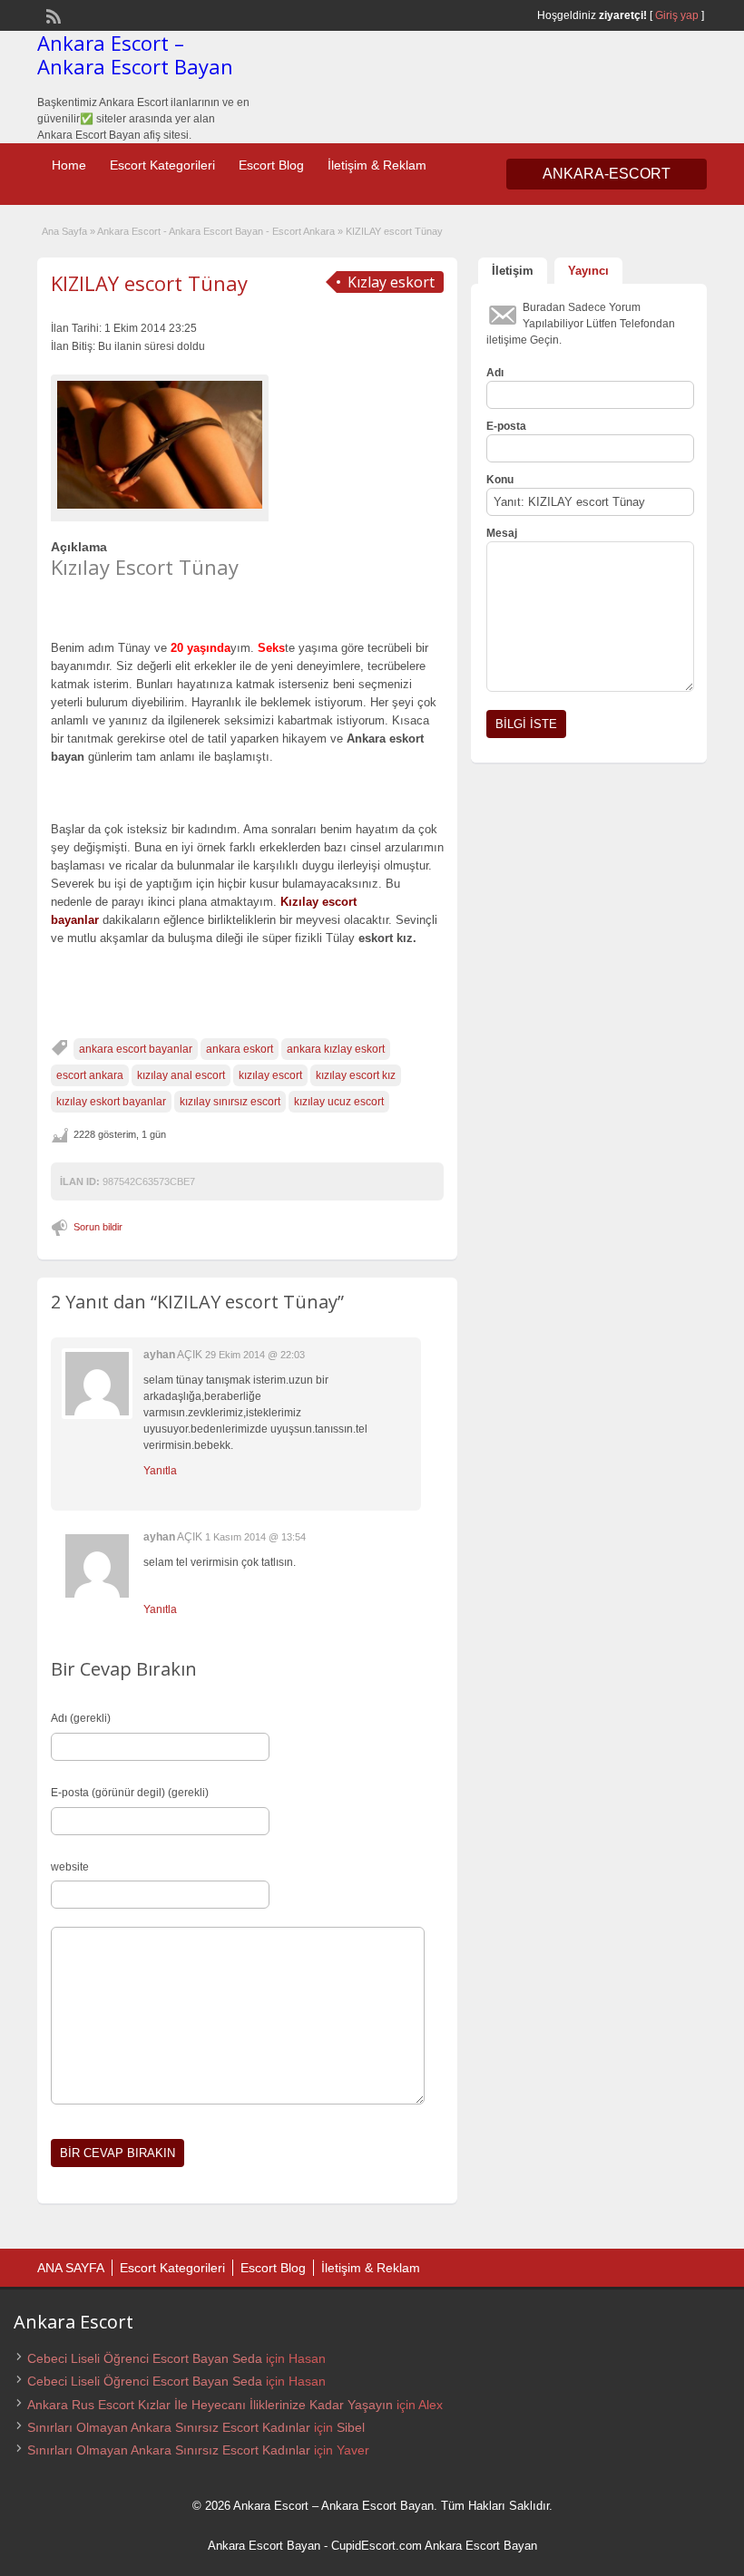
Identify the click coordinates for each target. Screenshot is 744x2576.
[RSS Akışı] (52, 15)
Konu (500, 480)
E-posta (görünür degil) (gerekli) (130, 1793)
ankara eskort (240, 1049)
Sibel (351, 2427)
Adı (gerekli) (81, 1718)
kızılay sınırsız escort (230, 1102)
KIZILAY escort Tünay (149, 283)
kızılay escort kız (356, 1075)
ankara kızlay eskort (336, 1049)
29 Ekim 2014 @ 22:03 (255, 1355)
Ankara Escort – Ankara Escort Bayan (135, 54)
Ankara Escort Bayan (264, 2546)
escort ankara (90, 1075)
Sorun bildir (98, 1227)
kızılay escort (270, 1075)
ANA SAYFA (71, 2268)
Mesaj (502, 533)
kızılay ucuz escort (339, 1102)
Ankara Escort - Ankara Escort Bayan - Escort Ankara (216, 231)
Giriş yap (677, 15)
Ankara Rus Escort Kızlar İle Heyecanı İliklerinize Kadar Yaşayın (210, 2405)
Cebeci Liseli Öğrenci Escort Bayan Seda (145, 2358)
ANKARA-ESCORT (607, 174)
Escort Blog (271, 165)
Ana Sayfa (64, 231)
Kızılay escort (318, 902)
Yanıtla (160, 1471)
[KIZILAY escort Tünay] (160, 445)
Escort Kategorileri (162, 165)
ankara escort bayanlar (136, 1049)
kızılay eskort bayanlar (111, 1102)
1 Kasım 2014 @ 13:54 (255, 1537)
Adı (495, 373)
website (70, 1867)
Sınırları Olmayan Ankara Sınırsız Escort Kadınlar (169, 2427)
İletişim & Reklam (377, 165)
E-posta (506, 426)
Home (69, 165)
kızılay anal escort (181, 1075)
